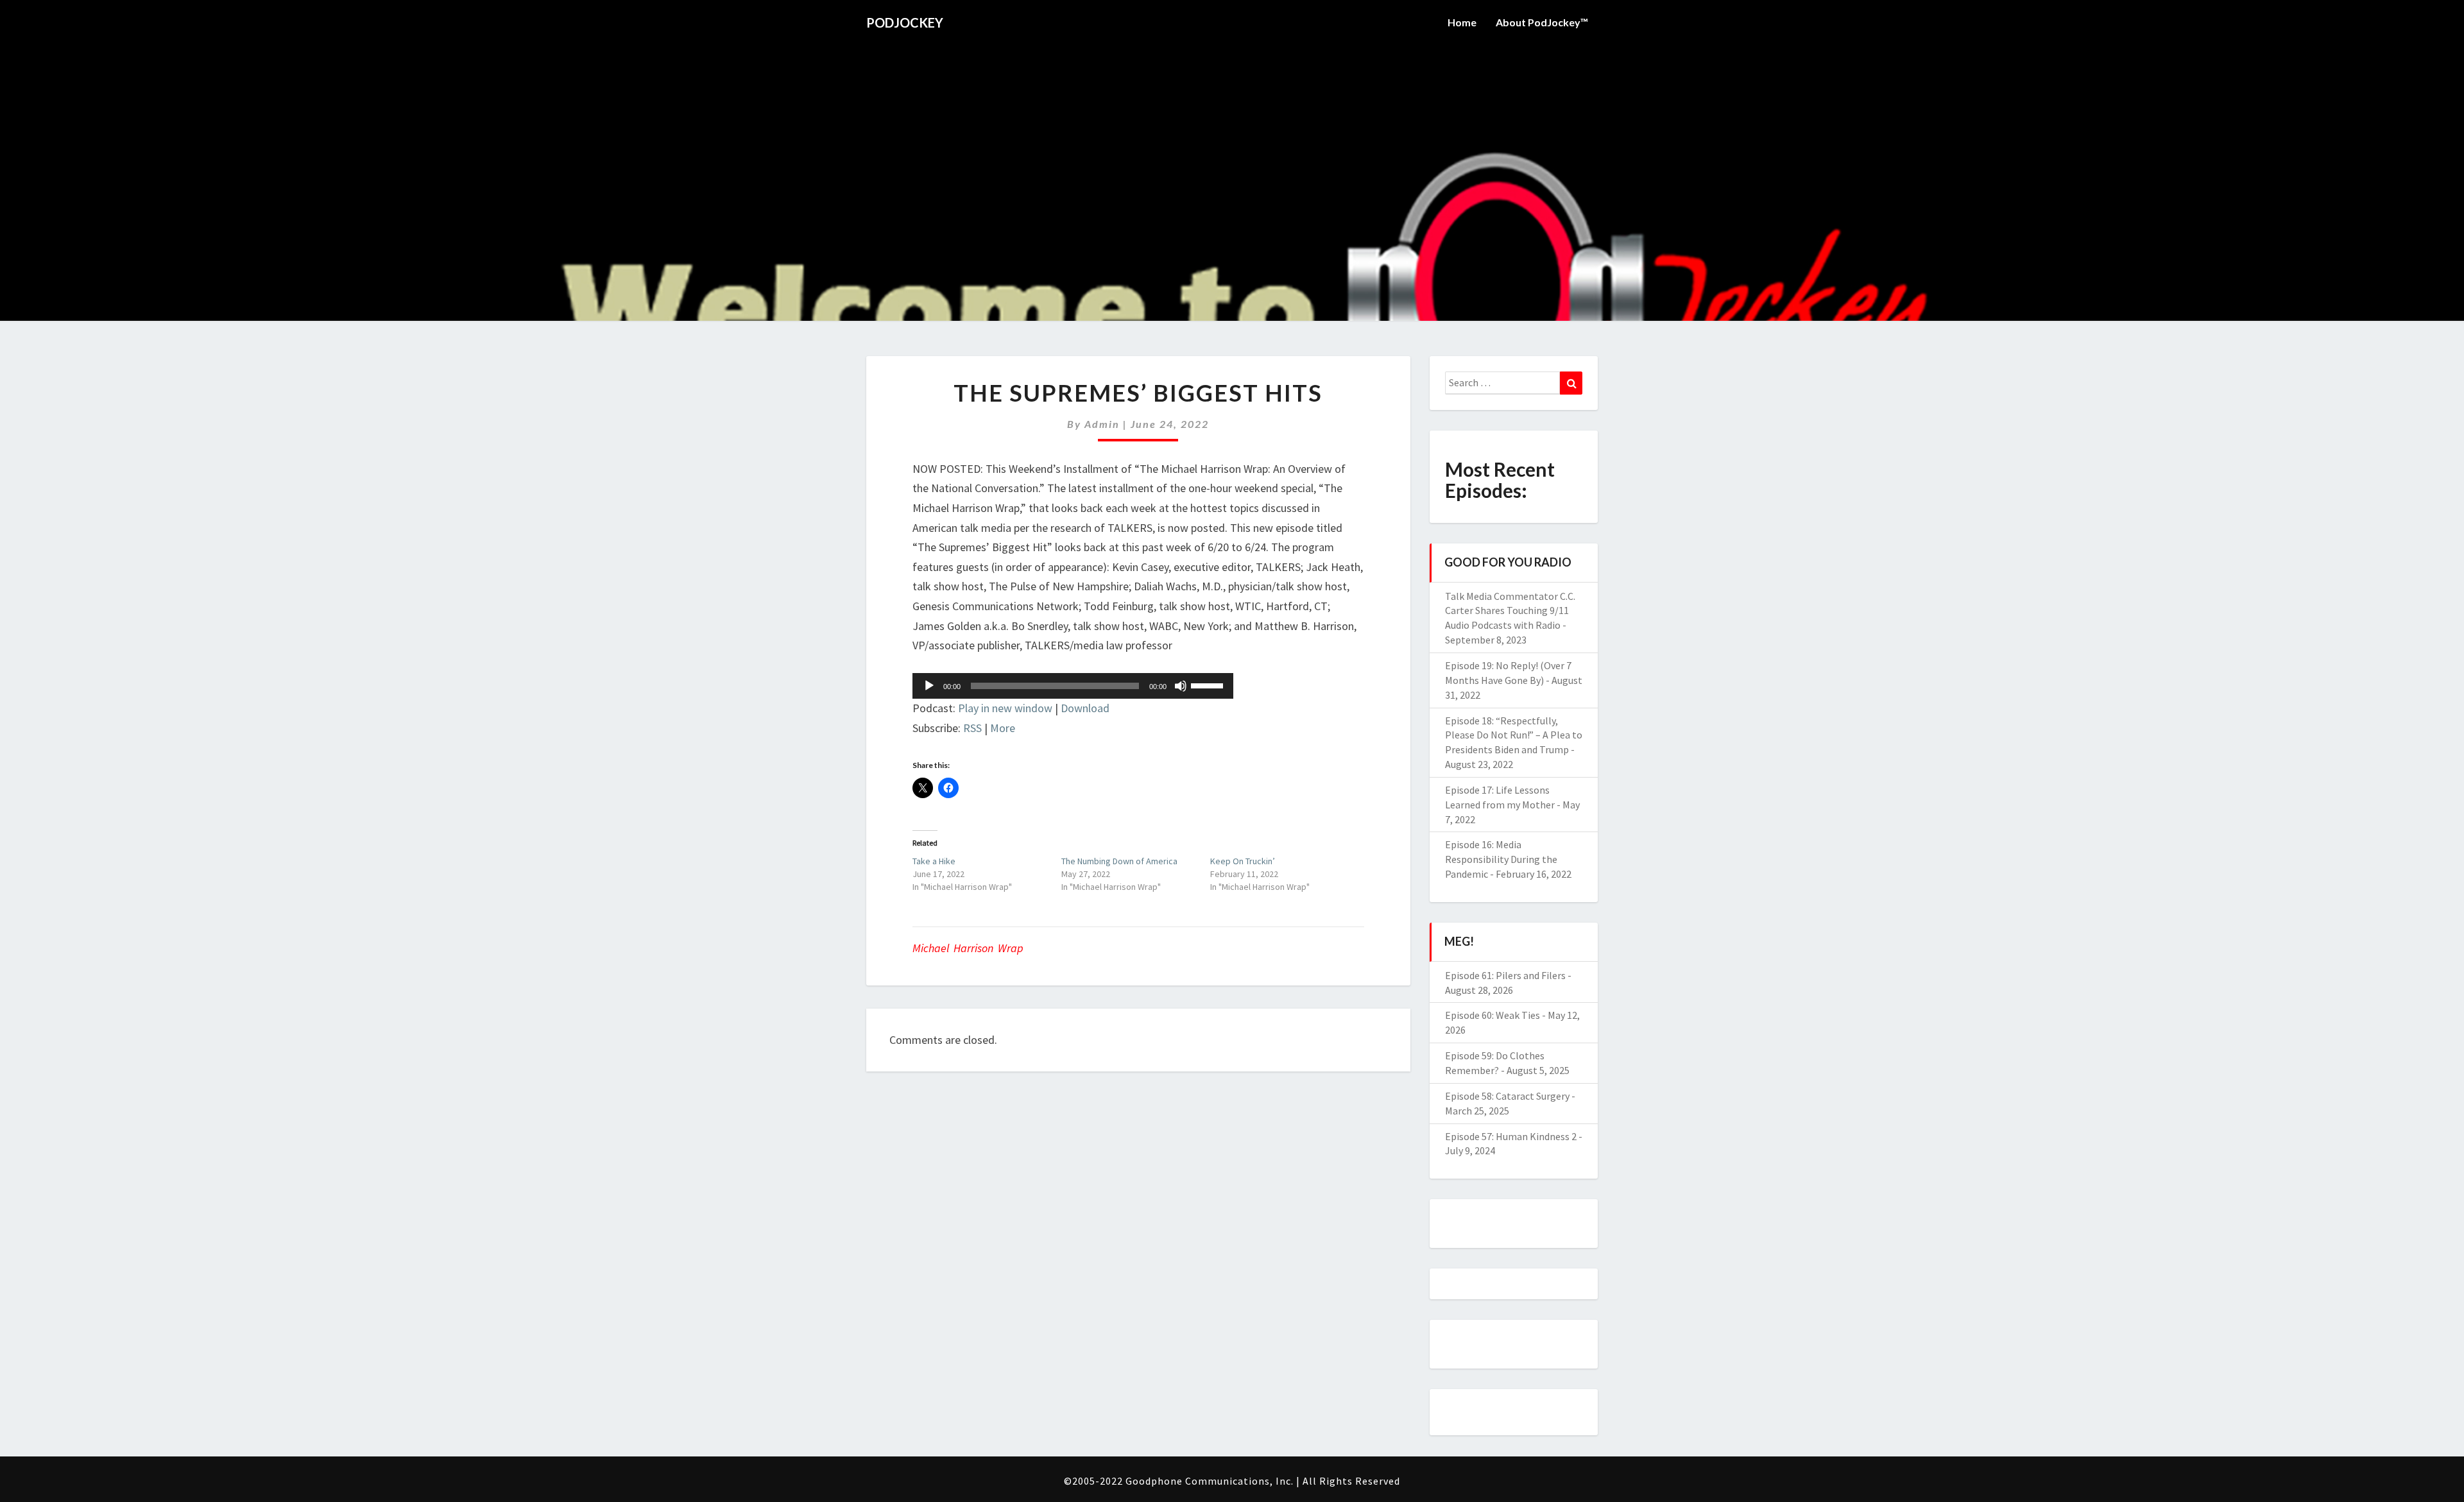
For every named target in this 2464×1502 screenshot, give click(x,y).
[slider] (1209, 685)
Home (1462, 22)
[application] (1073, 686)
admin (1102, 424)
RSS (972, 728)
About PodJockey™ (1542, 22)
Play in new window (1005, 708)
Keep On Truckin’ (1243, 861)
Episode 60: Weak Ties (1493, 1015)
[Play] (929, 686)
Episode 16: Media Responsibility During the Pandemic (1501, 859)
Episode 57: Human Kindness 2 (1511, 1136)
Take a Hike (934, 861)
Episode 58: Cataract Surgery (1507, 1096)
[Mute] (1181, 686)
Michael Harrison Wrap (968, 948)
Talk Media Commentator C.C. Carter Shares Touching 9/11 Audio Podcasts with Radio (1510, 611)
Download (1085, 708)
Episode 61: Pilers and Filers (1505, 975)
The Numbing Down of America (1119, 861)
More (1003, 728)
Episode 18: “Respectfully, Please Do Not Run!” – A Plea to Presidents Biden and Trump (1514, 735)
